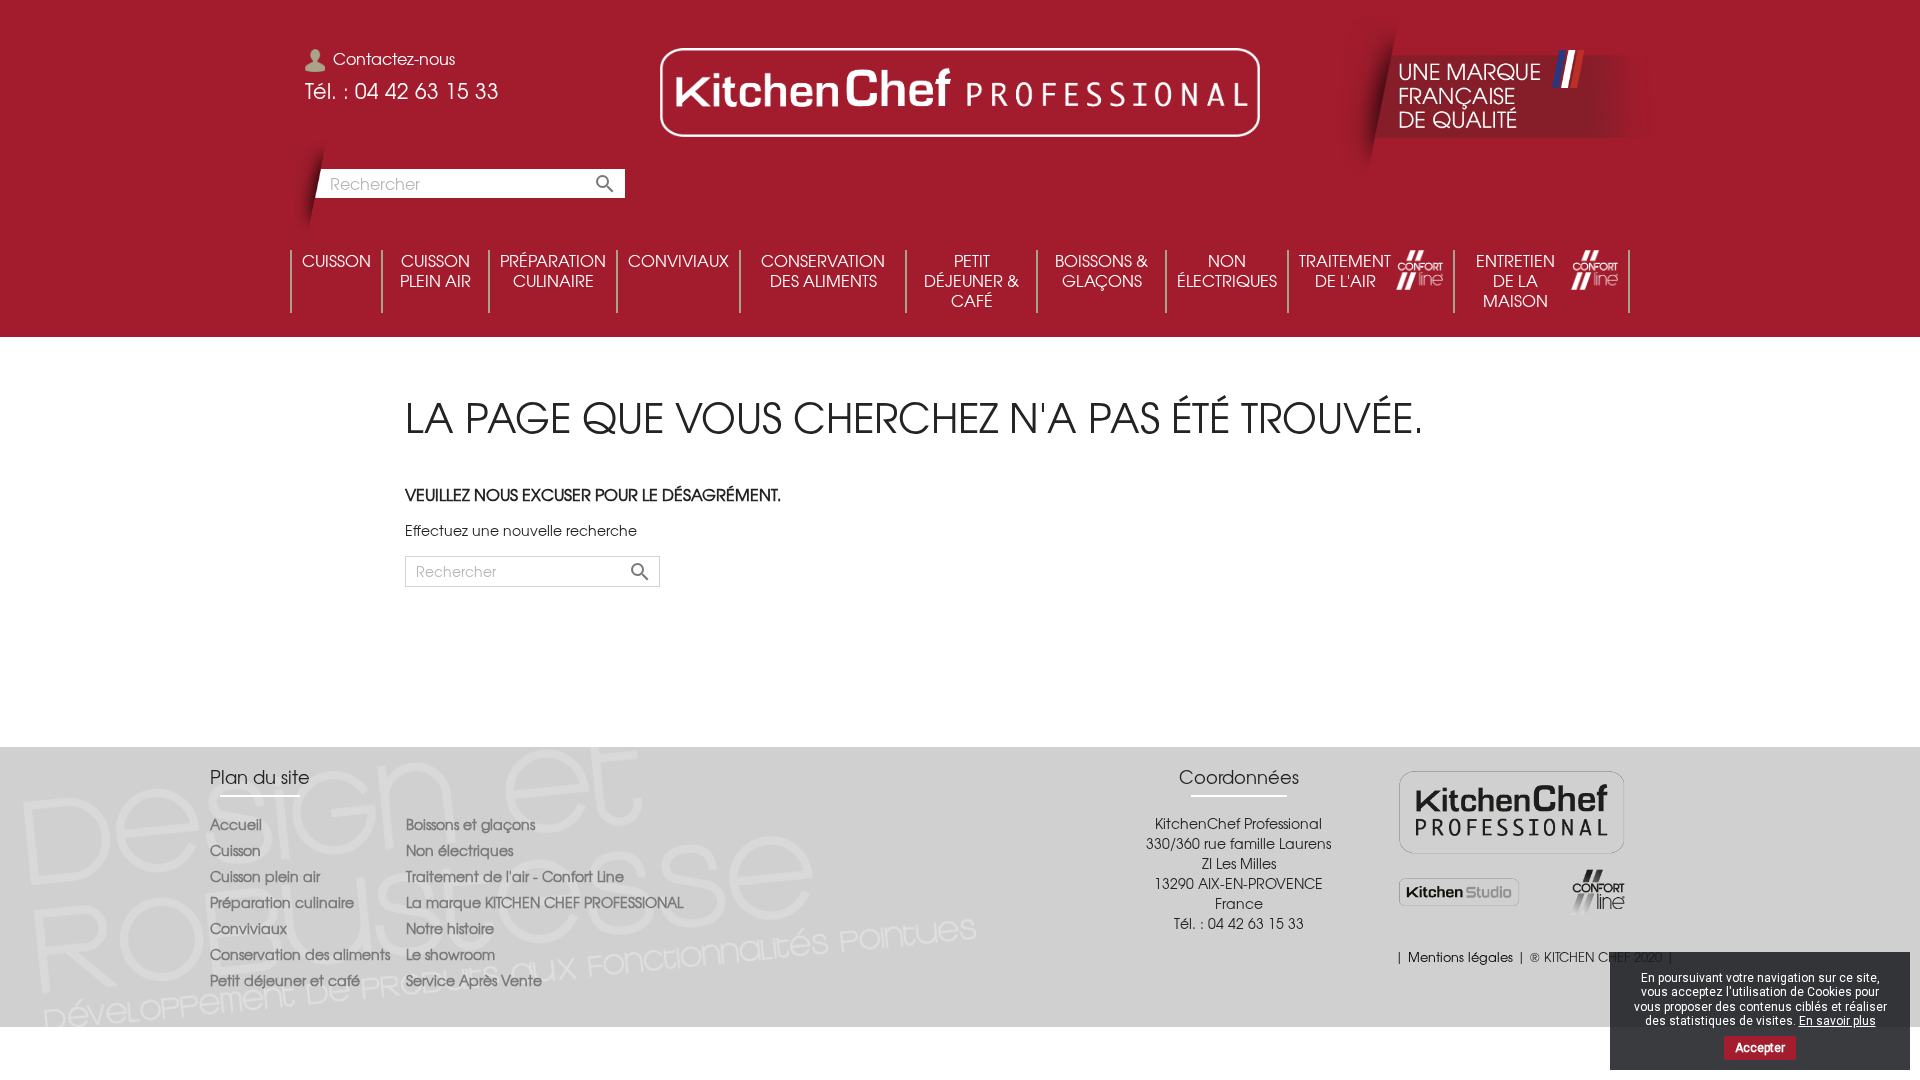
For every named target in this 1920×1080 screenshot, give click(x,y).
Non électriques (459, 850)
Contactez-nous (394, 58)
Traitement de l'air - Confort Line (515, 876)
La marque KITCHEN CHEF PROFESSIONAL (544, 902)
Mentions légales (1460, 956)
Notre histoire (450, 928)
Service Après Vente (474, 980)
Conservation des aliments (300, 954)
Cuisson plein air (265, 876)
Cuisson (235, 850)
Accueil (236, 824)
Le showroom (450, 954)
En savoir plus (1837, 1021)
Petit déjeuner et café (285, 980)
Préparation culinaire (282, 902)
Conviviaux (248, 928)
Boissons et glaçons (470, 824)
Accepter (1760, 1048)
